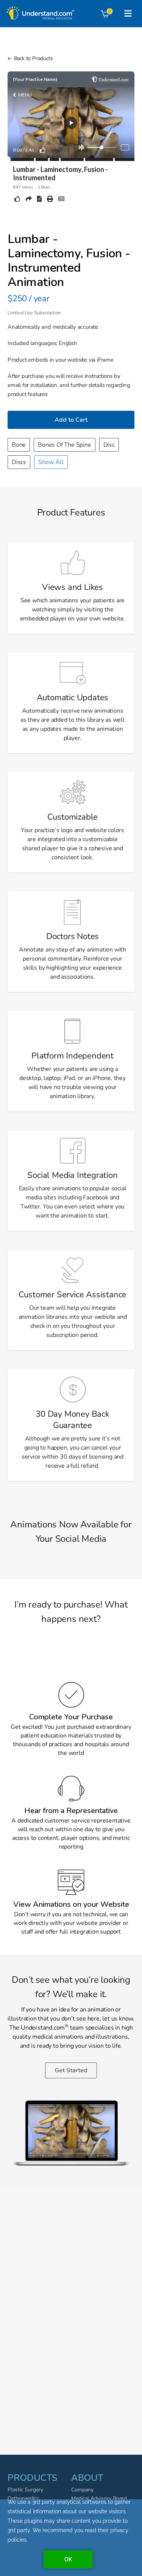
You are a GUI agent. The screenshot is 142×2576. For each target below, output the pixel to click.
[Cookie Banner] (71, 2538)
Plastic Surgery (25, 2490)
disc (109, 445)
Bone (19, 445)
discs (19, 462)
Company (82, 2490)
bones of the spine (64, 445)
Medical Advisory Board (99, 2498)
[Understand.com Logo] (39, 11)
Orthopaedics (23, 2498)
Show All (51, 462)
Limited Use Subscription (34, 313)
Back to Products (33, 58)
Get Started (71, 2070)
